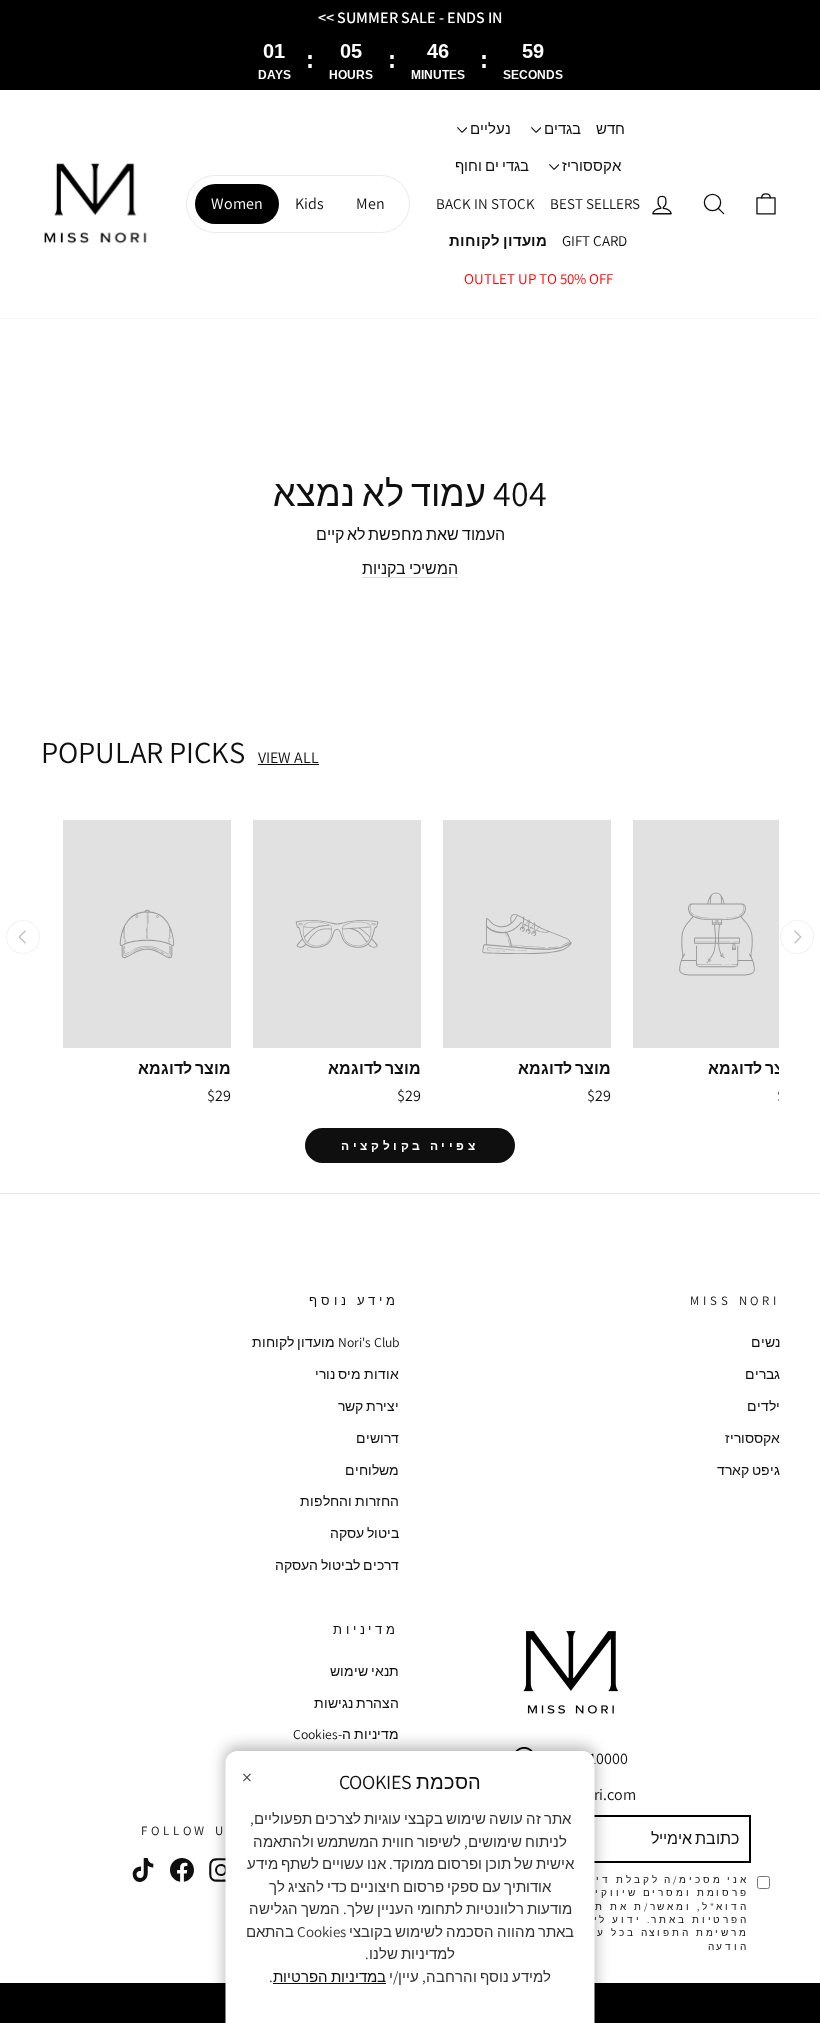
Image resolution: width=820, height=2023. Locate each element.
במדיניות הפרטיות (329, 1976)
